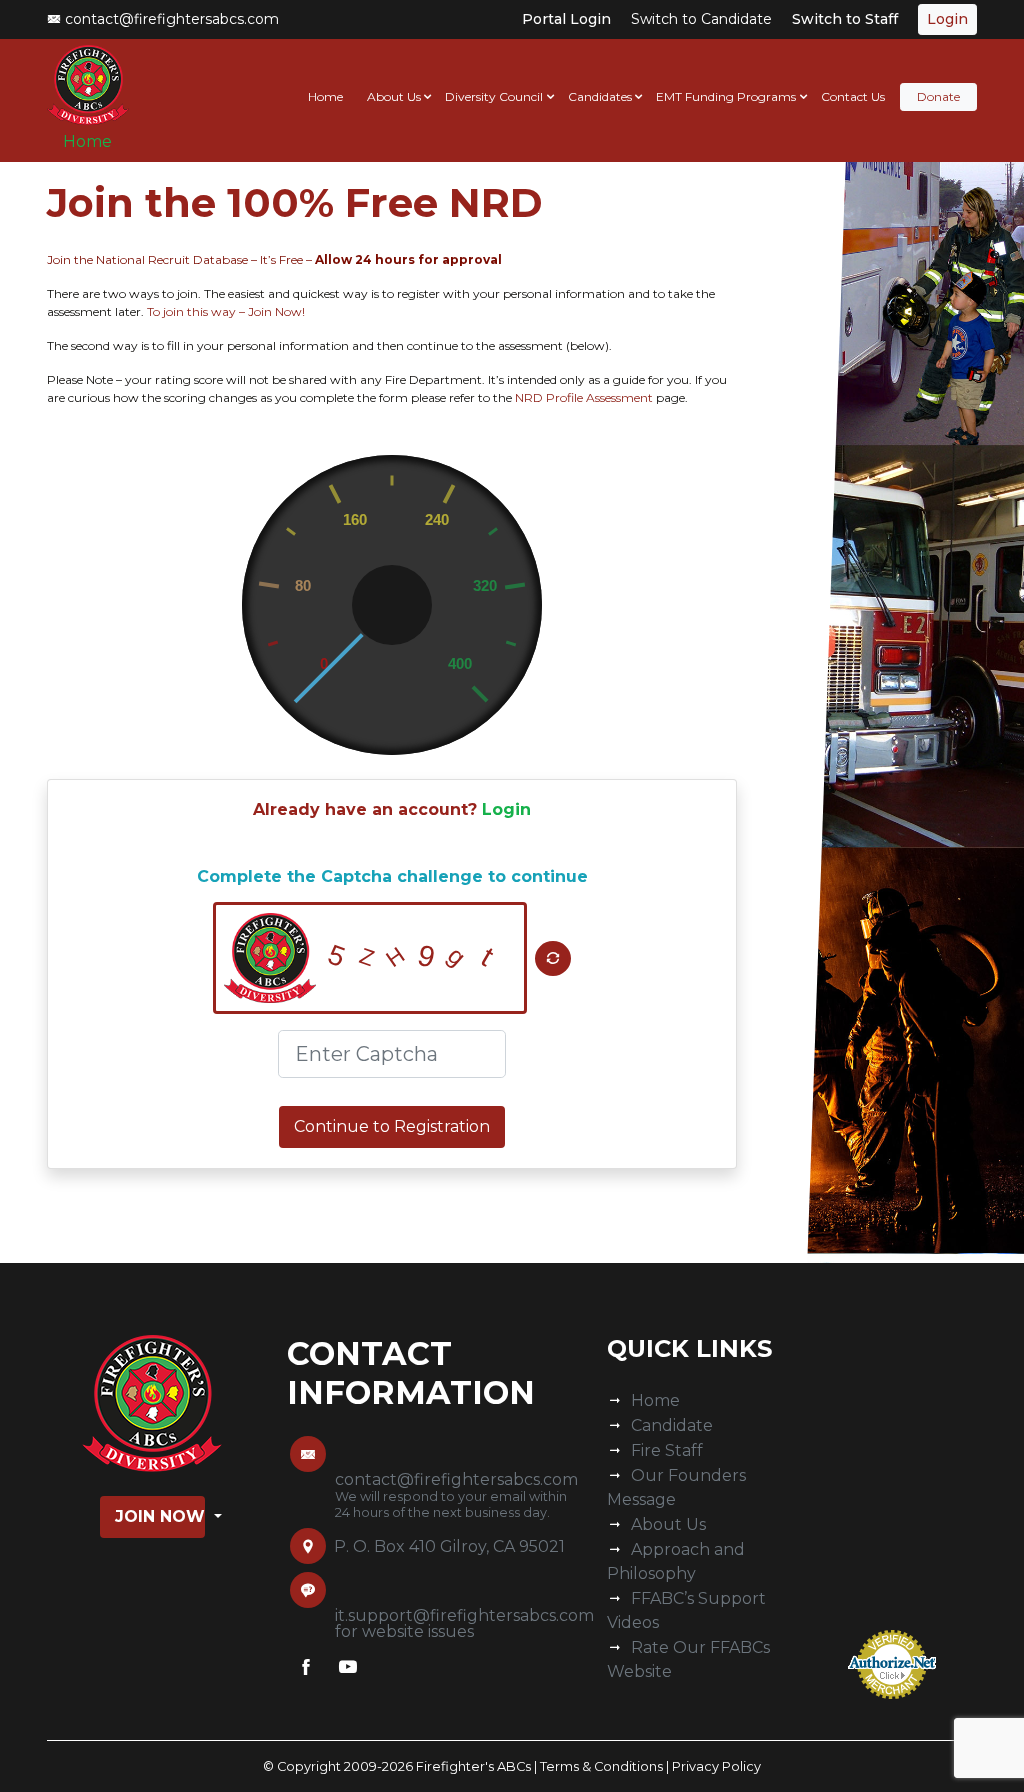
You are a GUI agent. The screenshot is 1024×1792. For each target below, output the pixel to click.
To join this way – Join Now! (224, 311)
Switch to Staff (845, 19)
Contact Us (853, 96)
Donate (938, 96)
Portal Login (566, 19)
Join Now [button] (160, 1516)
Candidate (672, 1425)
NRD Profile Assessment (584, 397)
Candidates (600, 96)
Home (87, 141)
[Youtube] (348, 1671)
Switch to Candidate (701, 19)
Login (506, 809)
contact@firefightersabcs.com (170, 19)
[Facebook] (306, 1671)
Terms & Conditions (601, 1766)
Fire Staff (667, 1450)
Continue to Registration (392, 1126)
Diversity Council (494, 96)
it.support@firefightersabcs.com (464, 1615)
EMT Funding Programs (726, 96)
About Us (394, 96)
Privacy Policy (716, 1766)
